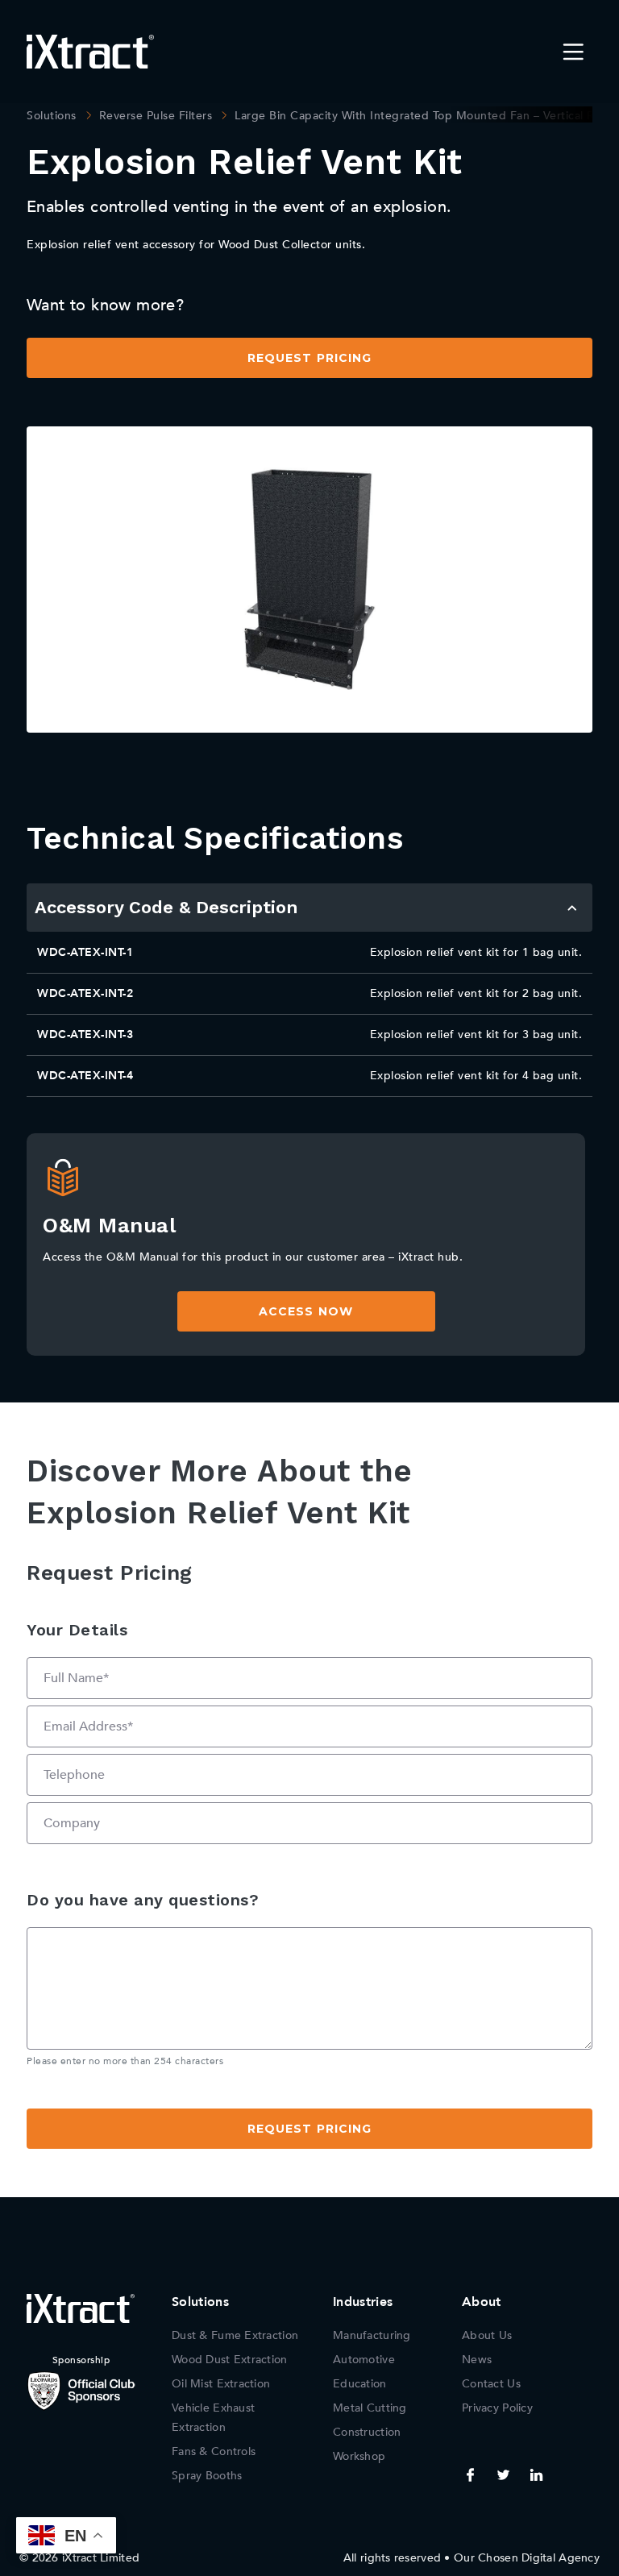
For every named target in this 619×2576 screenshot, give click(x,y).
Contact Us (491, 2384)
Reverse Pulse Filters (156, 116)
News (477, 2360)
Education (360, 2384)
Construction (367, 2432)
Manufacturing (372, 2335)
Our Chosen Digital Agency (527, 2558)
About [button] (482, 2302)
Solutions (52, 116)
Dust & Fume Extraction (235, 2335)
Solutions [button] (200, 2302)
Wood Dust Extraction (230, 2360)
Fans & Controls (214, 2451)
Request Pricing (310, 358)
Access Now (306, 1311)
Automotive (364, 2360)
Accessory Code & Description (166, 907)
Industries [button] (363, 2302)
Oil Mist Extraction (221, 2384)
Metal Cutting (370, 2408)
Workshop (359, 2456)
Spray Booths (207, 2476)
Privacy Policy (497, 2408)
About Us (487, 2335)
